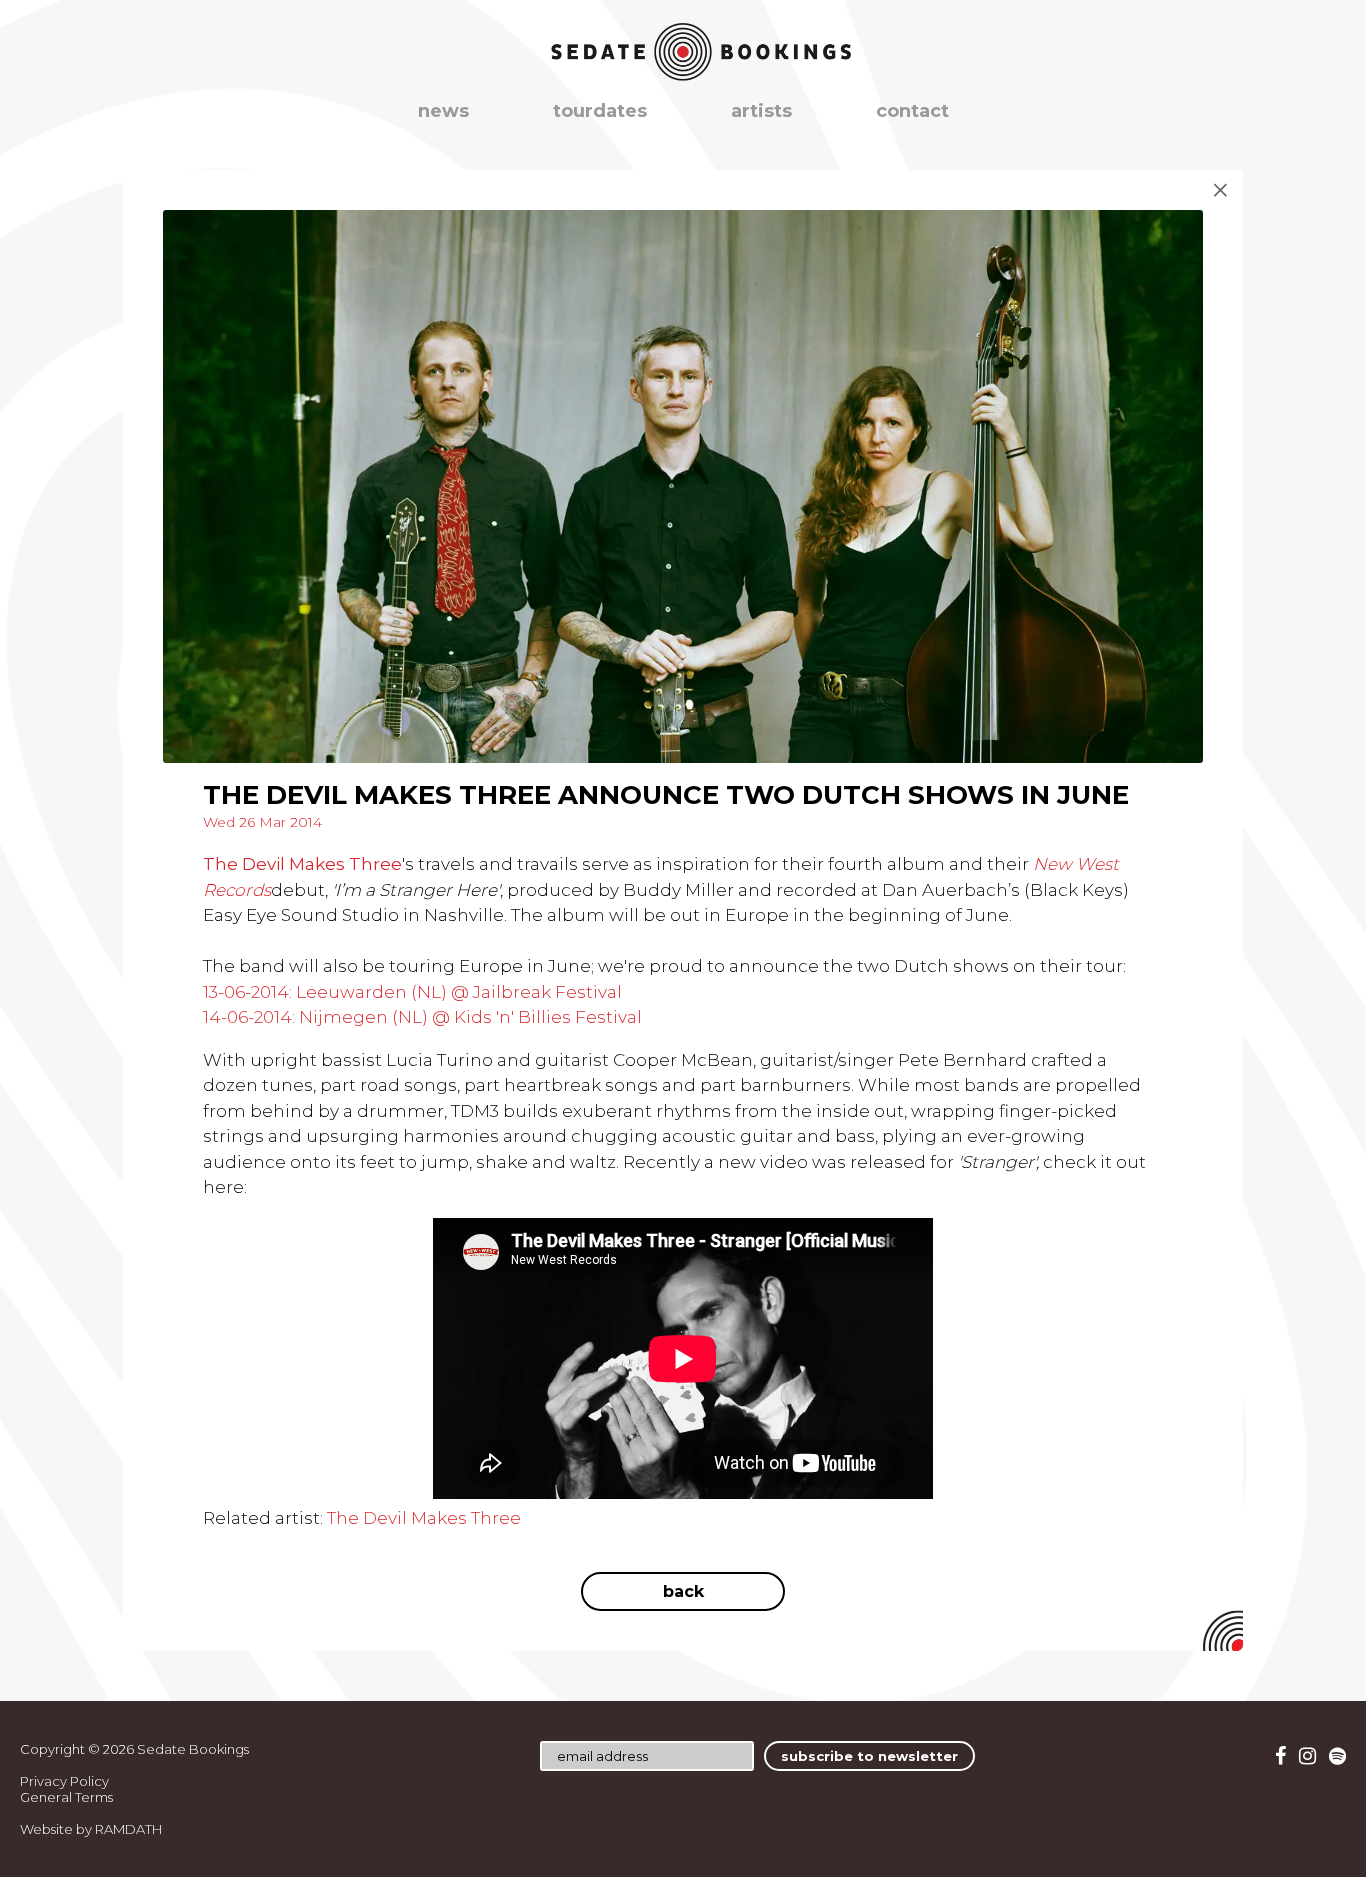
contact (912, 111)
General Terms (66, 1797)
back (683, 1591)
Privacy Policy (64, 1781)
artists (761, 111)
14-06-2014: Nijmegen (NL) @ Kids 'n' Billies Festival (422, 1017)
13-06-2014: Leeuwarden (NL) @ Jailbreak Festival (412, 992)
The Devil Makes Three (302, 864)
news (443, 111)
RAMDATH (128, 1829)
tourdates (600, 111)
